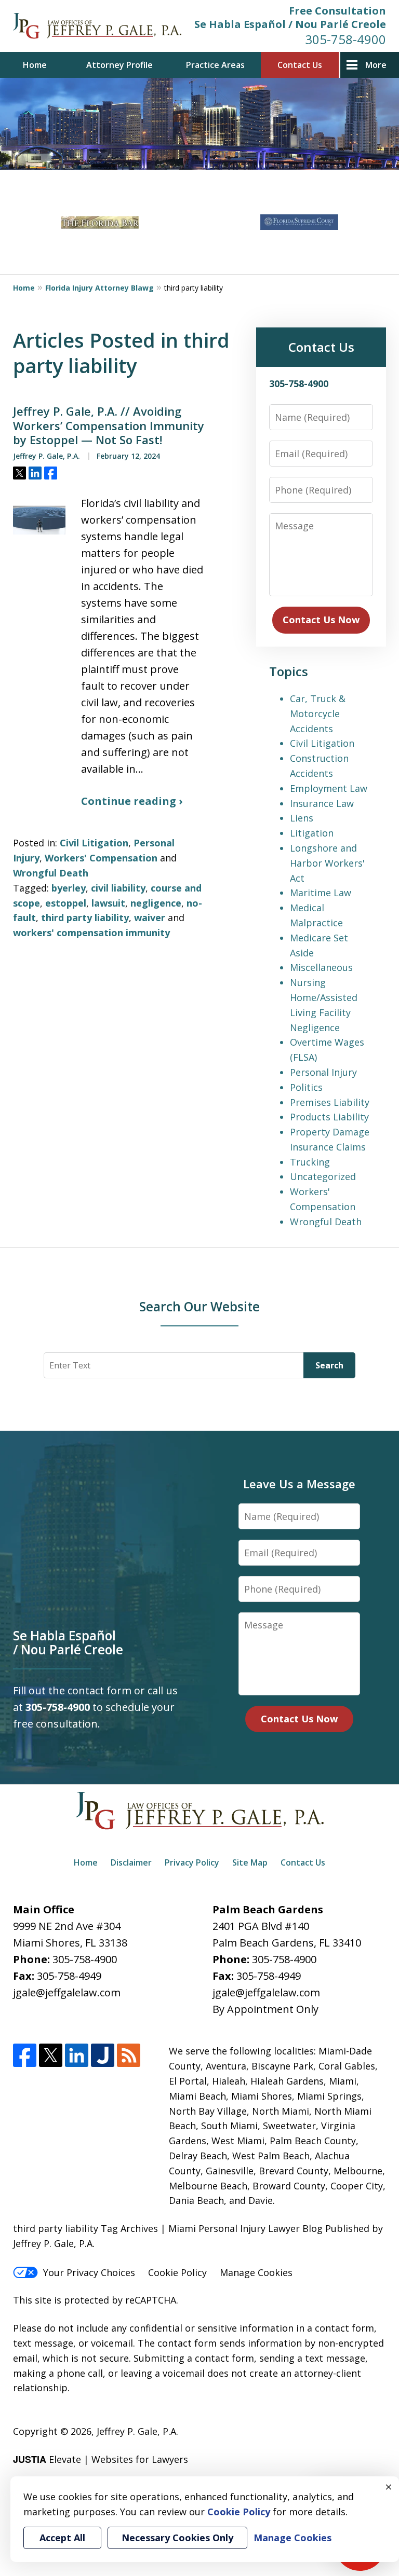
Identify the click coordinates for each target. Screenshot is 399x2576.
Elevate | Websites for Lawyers (101, 2459)
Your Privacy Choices (89, 2272)
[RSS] (129, 2055)
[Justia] (103, 2055)
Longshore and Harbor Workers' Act (327, 863)
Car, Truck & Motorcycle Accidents (318, 714)
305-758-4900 (345, 39)
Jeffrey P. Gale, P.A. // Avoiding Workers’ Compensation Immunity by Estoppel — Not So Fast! (109, 426)
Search (329, 1365)
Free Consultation (337, 11)
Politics (306, 1087)
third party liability (85, 917)
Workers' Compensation (101, 858)
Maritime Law (321, 893)
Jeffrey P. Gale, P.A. (137, 2431)
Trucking (310, 1162)
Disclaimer (131, 1862)
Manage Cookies (256, 2272)
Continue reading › (132, 801)
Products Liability (329, 1117)
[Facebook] (25, 2055)
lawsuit (108, 903)
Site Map (250, 1862)
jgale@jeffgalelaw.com (67, 1992)
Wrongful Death (51, 873)
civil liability (118, 888)
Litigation (312, 833)
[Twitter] (51, 2055)
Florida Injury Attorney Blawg (99, 288)
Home (35, 65)
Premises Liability (330, 1102)
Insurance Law (322, 803)
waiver (150, 917)
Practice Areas (215, 65)
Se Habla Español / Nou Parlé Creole (290, 24)
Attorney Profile (119, 65)
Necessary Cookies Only (177, 2538)
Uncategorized (323, 1176)
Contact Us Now (321, 620)
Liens (302, 818)
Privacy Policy (192, 1862)
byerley (69, 888)
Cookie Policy (177, 2272)
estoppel (66, 903)
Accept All (62, 2538)
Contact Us (300, 65)
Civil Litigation (94, 843)
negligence (156, 903)
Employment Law (329, 788)
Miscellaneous (321, 967)
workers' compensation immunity (91, 933)
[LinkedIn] (77, 2055)
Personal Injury (323, 1072)
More (376, 65)
